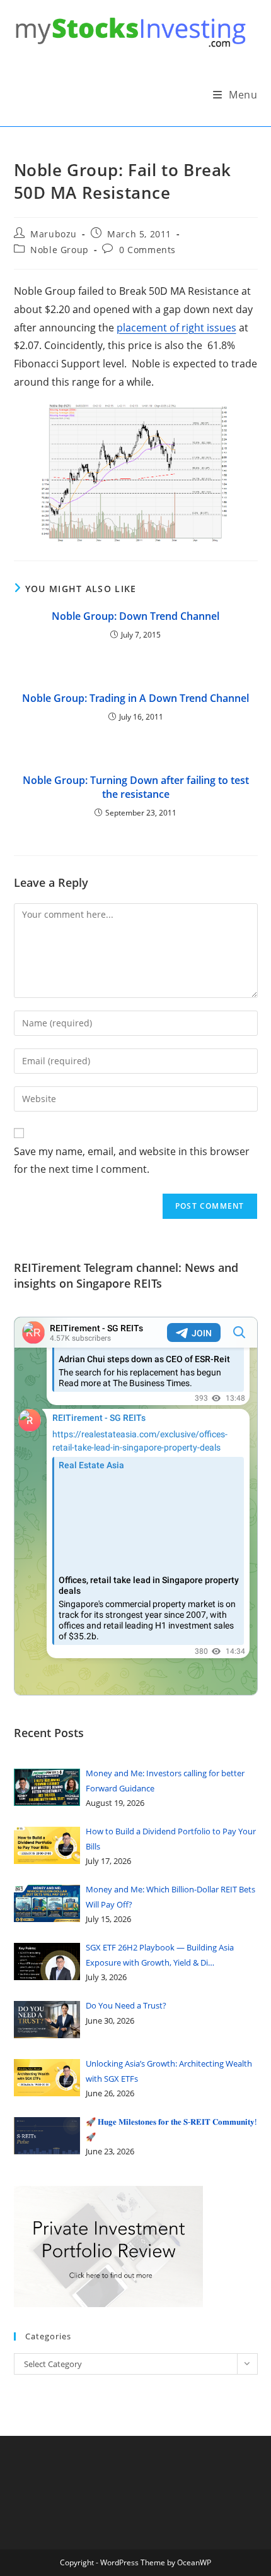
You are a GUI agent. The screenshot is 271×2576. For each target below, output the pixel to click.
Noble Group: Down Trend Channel (135, 616)
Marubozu (54, 234)
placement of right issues (176, 328)
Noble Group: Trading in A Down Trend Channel (135, 698)
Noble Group (60, 250)
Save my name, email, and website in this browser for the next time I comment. (132, 1160)
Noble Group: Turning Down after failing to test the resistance (136, 787)
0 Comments (147, 250)
